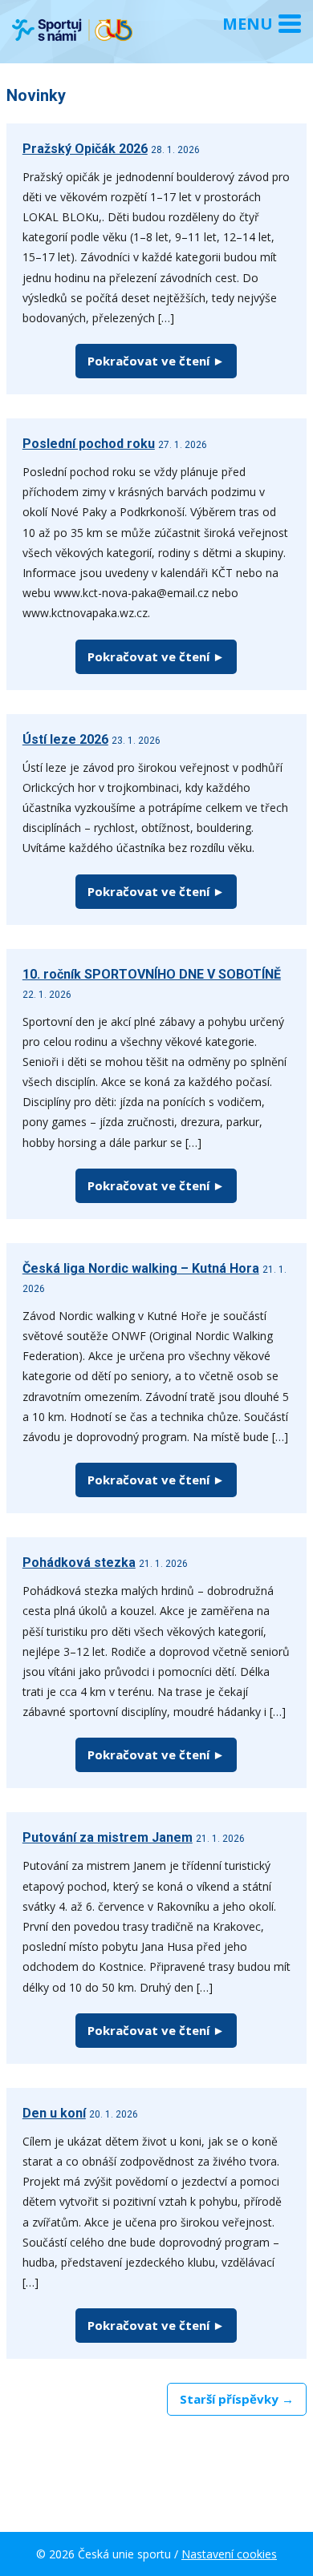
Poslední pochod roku (89, 444)
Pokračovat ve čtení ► (156, 361)
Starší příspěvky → (237, 2399)
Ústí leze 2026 (65, 739)
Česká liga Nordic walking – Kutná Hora (141, 1268)
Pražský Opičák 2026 (85, 149)
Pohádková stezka (79, 1563)
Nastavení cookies (229, 2554)
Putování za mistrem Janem (108, 1837)
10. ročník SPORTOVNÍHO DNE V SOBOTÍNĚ (152, 974)
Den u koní (54, 2113)
